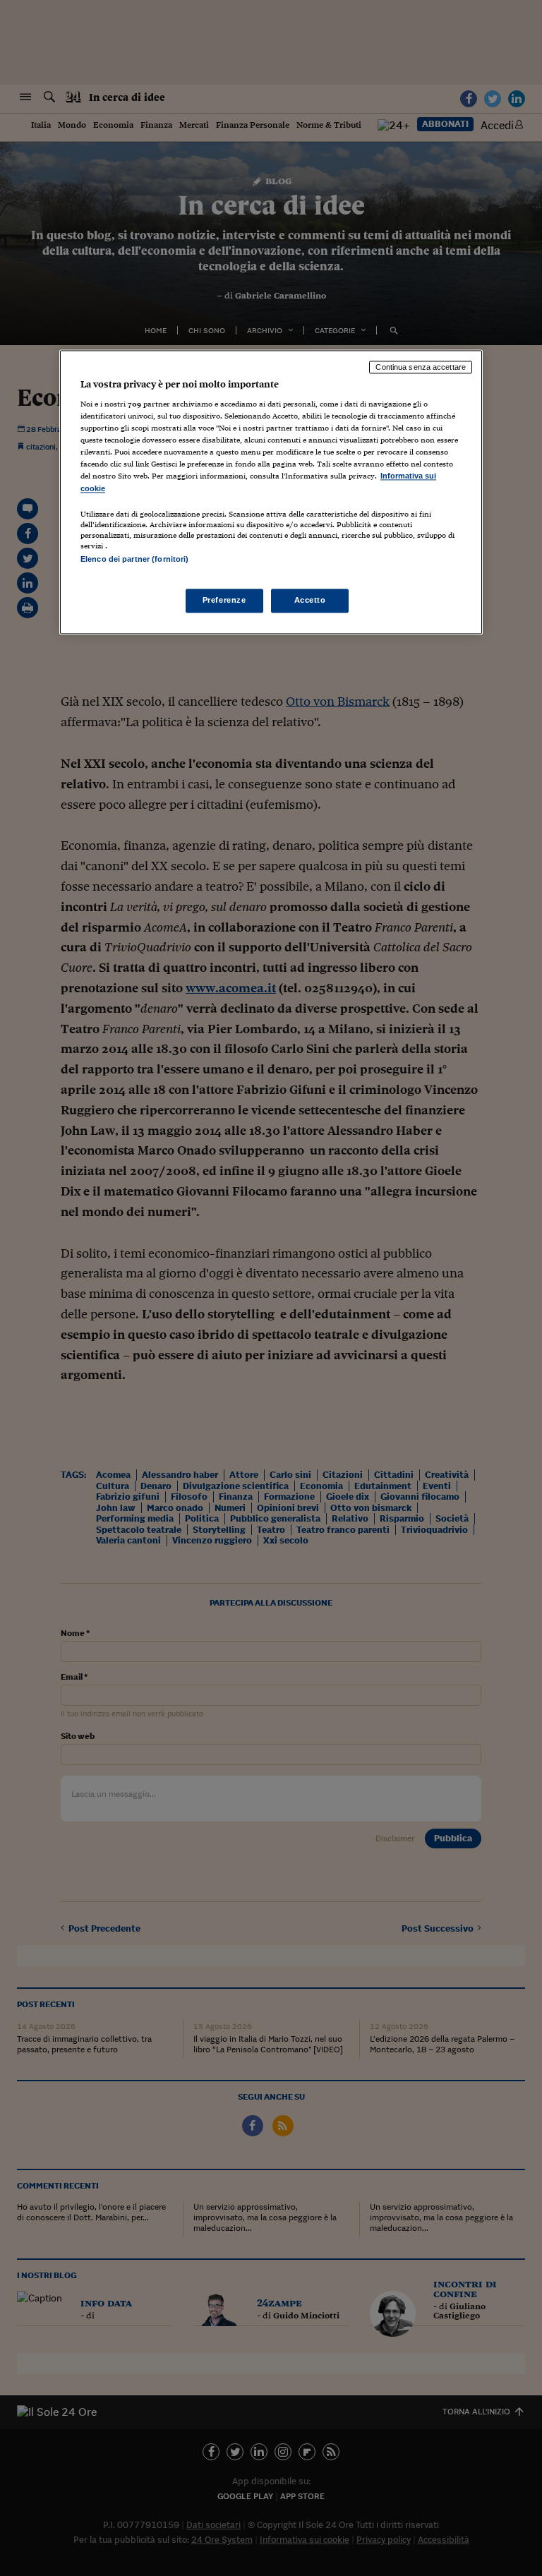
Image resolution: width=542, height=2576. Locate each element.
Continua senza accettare (421, 367)
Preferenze (224, 600)
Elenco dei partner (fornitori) (134, 559)
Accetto (310, 600)
